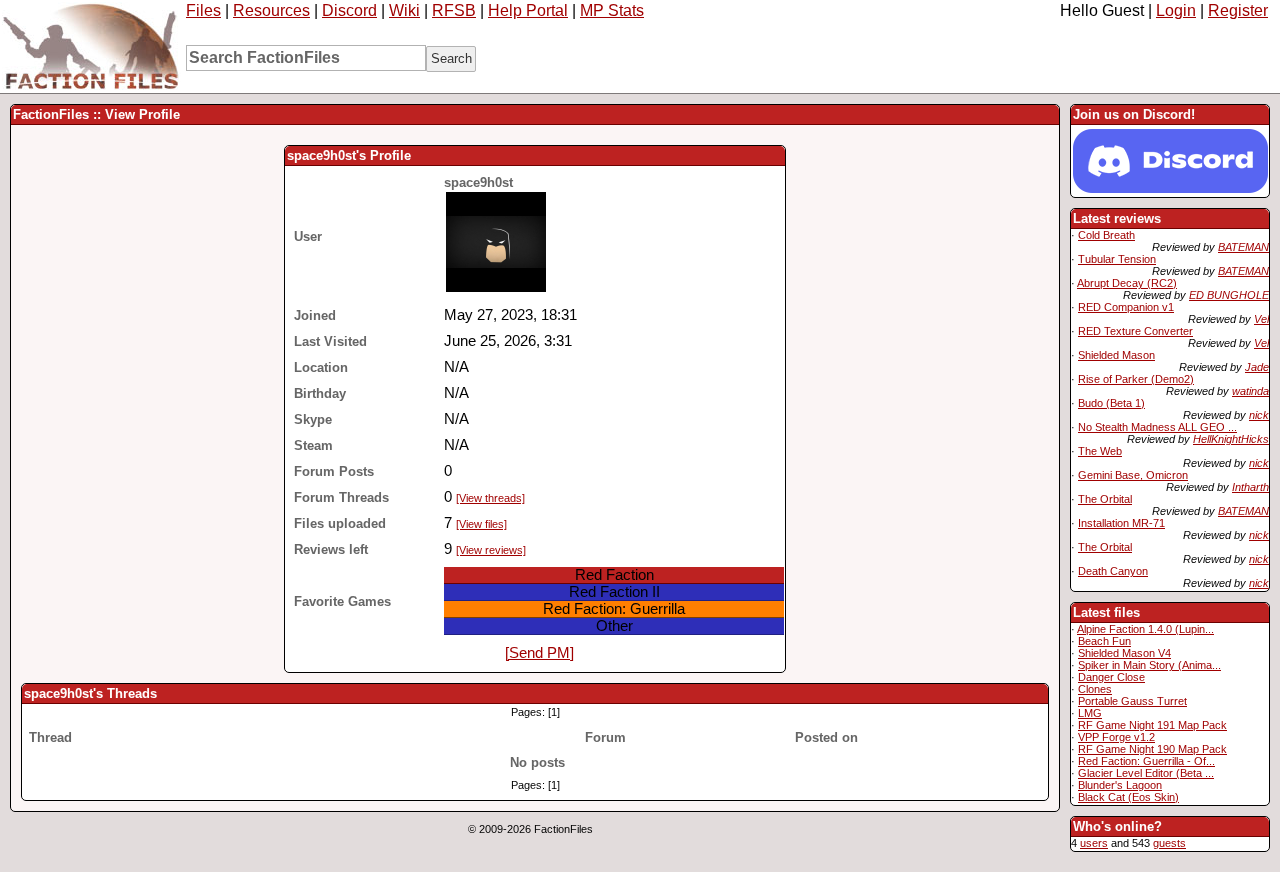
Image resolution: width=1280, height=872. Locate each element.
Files (203, 10)
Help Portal (528, 10)
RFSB (454, 10)
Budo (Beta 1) (1111, 403)
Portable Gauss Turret (1132, 701)
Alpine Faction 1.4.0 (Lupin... (1145, 629)
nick (1259, 415)
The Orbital (1105, 499)
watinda (1250, 391)
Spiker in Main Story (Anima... (1149, 665)
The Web (1100, 451)
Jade (1257, 367)
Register (1238, 10)
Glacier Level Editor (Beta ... (1146, 773)
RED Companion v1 (1126, 307)
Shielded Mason (1116, 355)
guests (1169, 843)
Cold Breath (1106, 235)
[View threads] (490, 498)
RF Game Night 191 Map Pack (1152, 725)
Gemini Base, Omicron (1133, 475)
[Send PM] (539, 653)
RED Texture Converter (1135, 331)
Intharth (1250, 487)
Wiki (404, 10)
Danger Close (1111, 677)
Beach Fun (1104, 641)
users (1094, 843)
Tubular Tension (1117, 259)
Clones (1095, 689)
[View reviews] (491, 550)
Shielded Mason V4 (1124, 653)
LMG (1090, 713)
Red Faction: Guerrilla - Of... (1146, 761)
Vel (1261, 319)
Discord (349, 10)
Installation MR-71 (1121, 523)
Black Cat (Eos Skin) (1128, 797)
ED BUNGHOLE (1229, 295)
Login (1176, 10)
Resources (271, 10)
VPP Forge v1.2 (1116, 737)
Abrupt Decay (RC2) (1127, 283)
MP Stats (612, 10)
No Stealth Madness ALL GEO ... (1157, 427)
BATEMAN (1243, 247)
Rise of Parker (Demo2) (1136, 379)
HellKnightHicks (1231, 439)
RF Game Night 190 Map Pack (1152, 749)
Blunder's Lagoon (1120, 785)
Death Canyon (1113, 571)
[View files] (481, 524)
